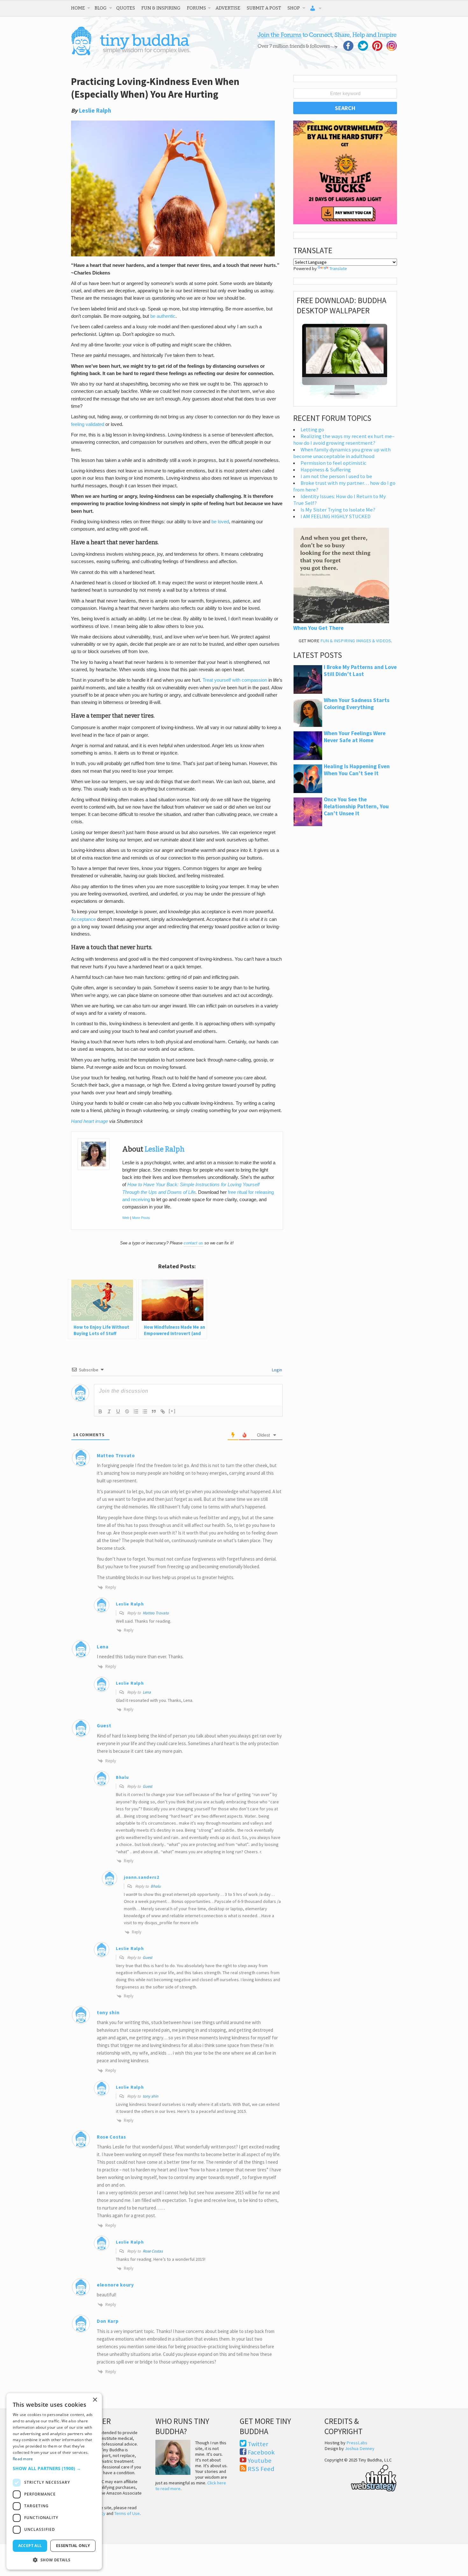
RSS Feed (261, 2469)
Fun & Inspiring (161, 8)
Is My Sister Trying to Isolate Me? (338, 510)
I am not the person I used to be (336, 476)
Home (78, 8)
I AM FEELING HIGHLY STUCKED (336, 516)
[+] (172, 1411)
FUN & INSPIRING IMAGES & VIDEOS (356, 641)
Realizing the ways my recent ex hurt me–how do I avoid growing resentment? (344, 440)
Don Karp (108, 2321)
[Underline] (118, 1411)
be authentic (163, 316)
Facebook (261, 2452)
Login (277, 1370)
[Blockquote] (154, 1411)
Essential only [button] (73, 2546)
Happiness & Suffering (326, 470)
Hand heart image (89, 1121)
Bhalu (156, 1886)
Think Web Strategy (361, 2477)
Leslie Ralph (95, 111)
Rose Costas (111, 2137)
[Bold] (100, 1411)
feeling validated (88, 424)
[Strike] (127, 1411)
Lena (147, 1692)
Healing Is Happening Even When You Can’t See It (357, 770)
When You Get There (318, 628)
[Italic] (109, 1411)
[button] (54, 2468)
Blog (101, 8)
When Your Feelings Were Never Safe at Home (355, 737)
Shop (294, 8)
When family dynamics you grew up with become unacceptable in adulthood (342, 453)
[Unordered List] (145, 1411)
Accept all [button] (30, 2546)
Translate (338, 268)
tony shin (150, 2096)
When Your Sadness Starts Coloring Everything (357, 704)
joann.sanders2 (142, 1877)
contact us (193, 1243)
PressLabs (357, 2443)
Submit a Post (264, 8)
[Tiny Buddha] (131, 54)
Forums (196, 8)
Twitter (258, 2444)
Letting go (312, 430)
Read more (23, 2459)
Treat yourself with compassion (235, 680)
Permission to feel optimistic (333, 463)
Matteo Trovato (116, 1455)
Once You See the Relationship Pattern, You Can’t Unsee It (356, 806)
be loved (220, 522)
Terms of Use (127, 2513)
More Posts (141, 1218)
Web (126, 1218)
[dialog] (54, 2481)
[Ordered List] (136, 1411)
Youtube (260, 2461)
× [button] (95, 2400)
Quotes (126, 8)
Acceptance (83, 919)
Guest (147, 1786)
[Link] (163, 1411)
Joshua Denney (360, 2448)
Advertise (228, 8)
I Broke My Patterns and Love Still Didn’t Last (360, 671)
